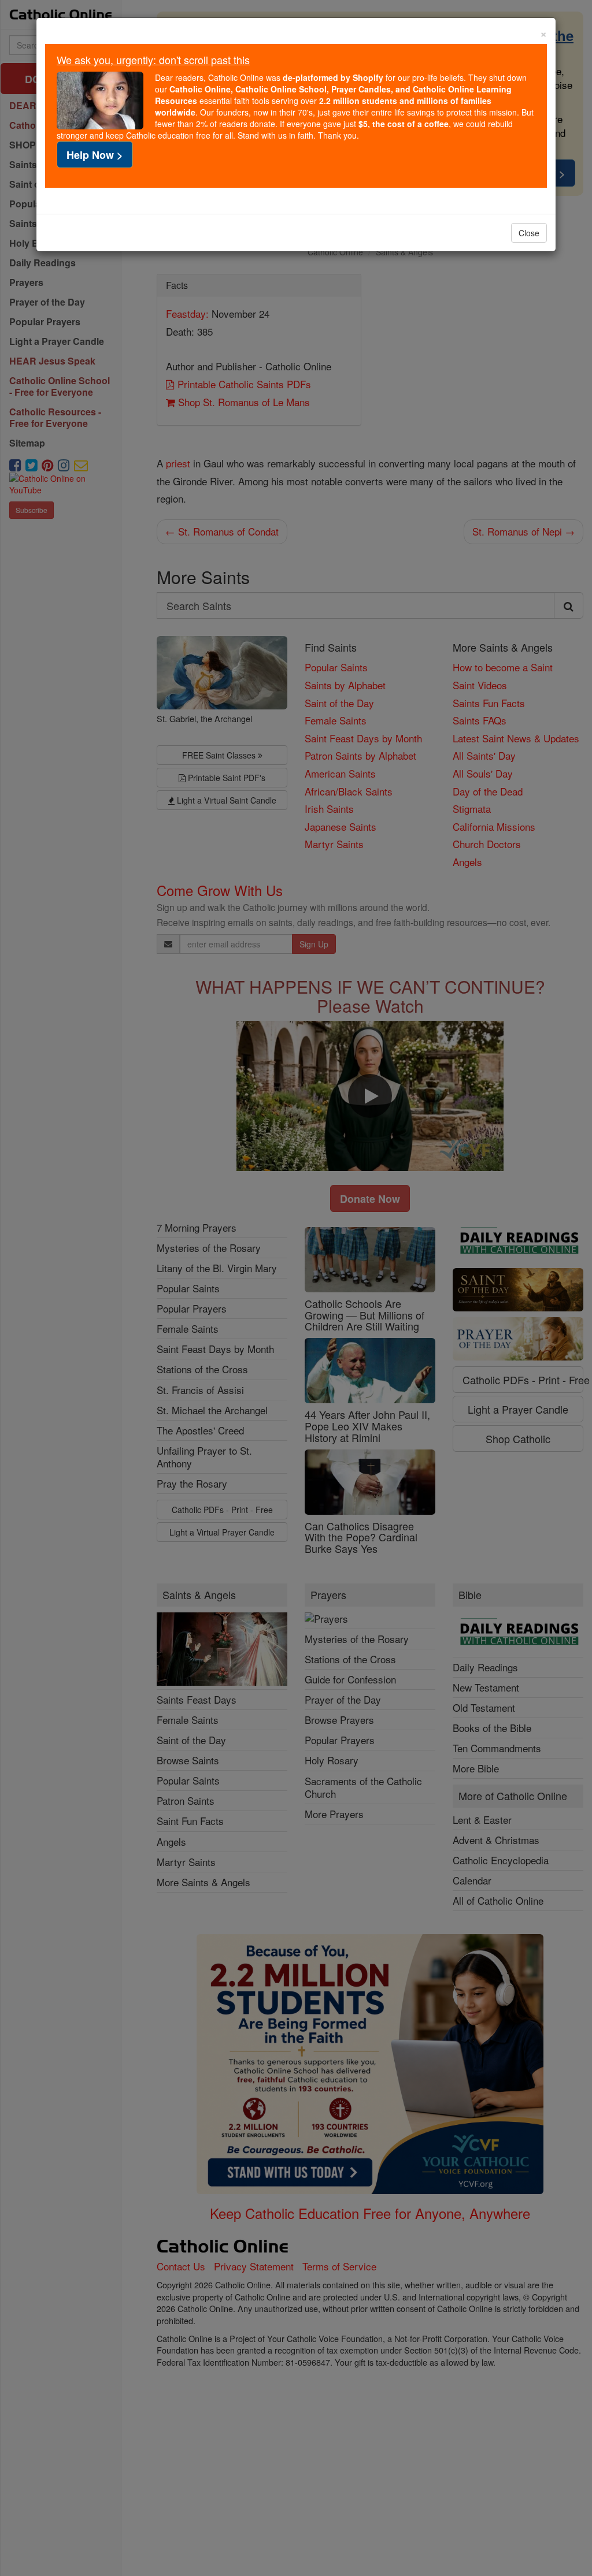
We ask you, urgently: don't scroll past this (153, 60)
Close (529, 233)
